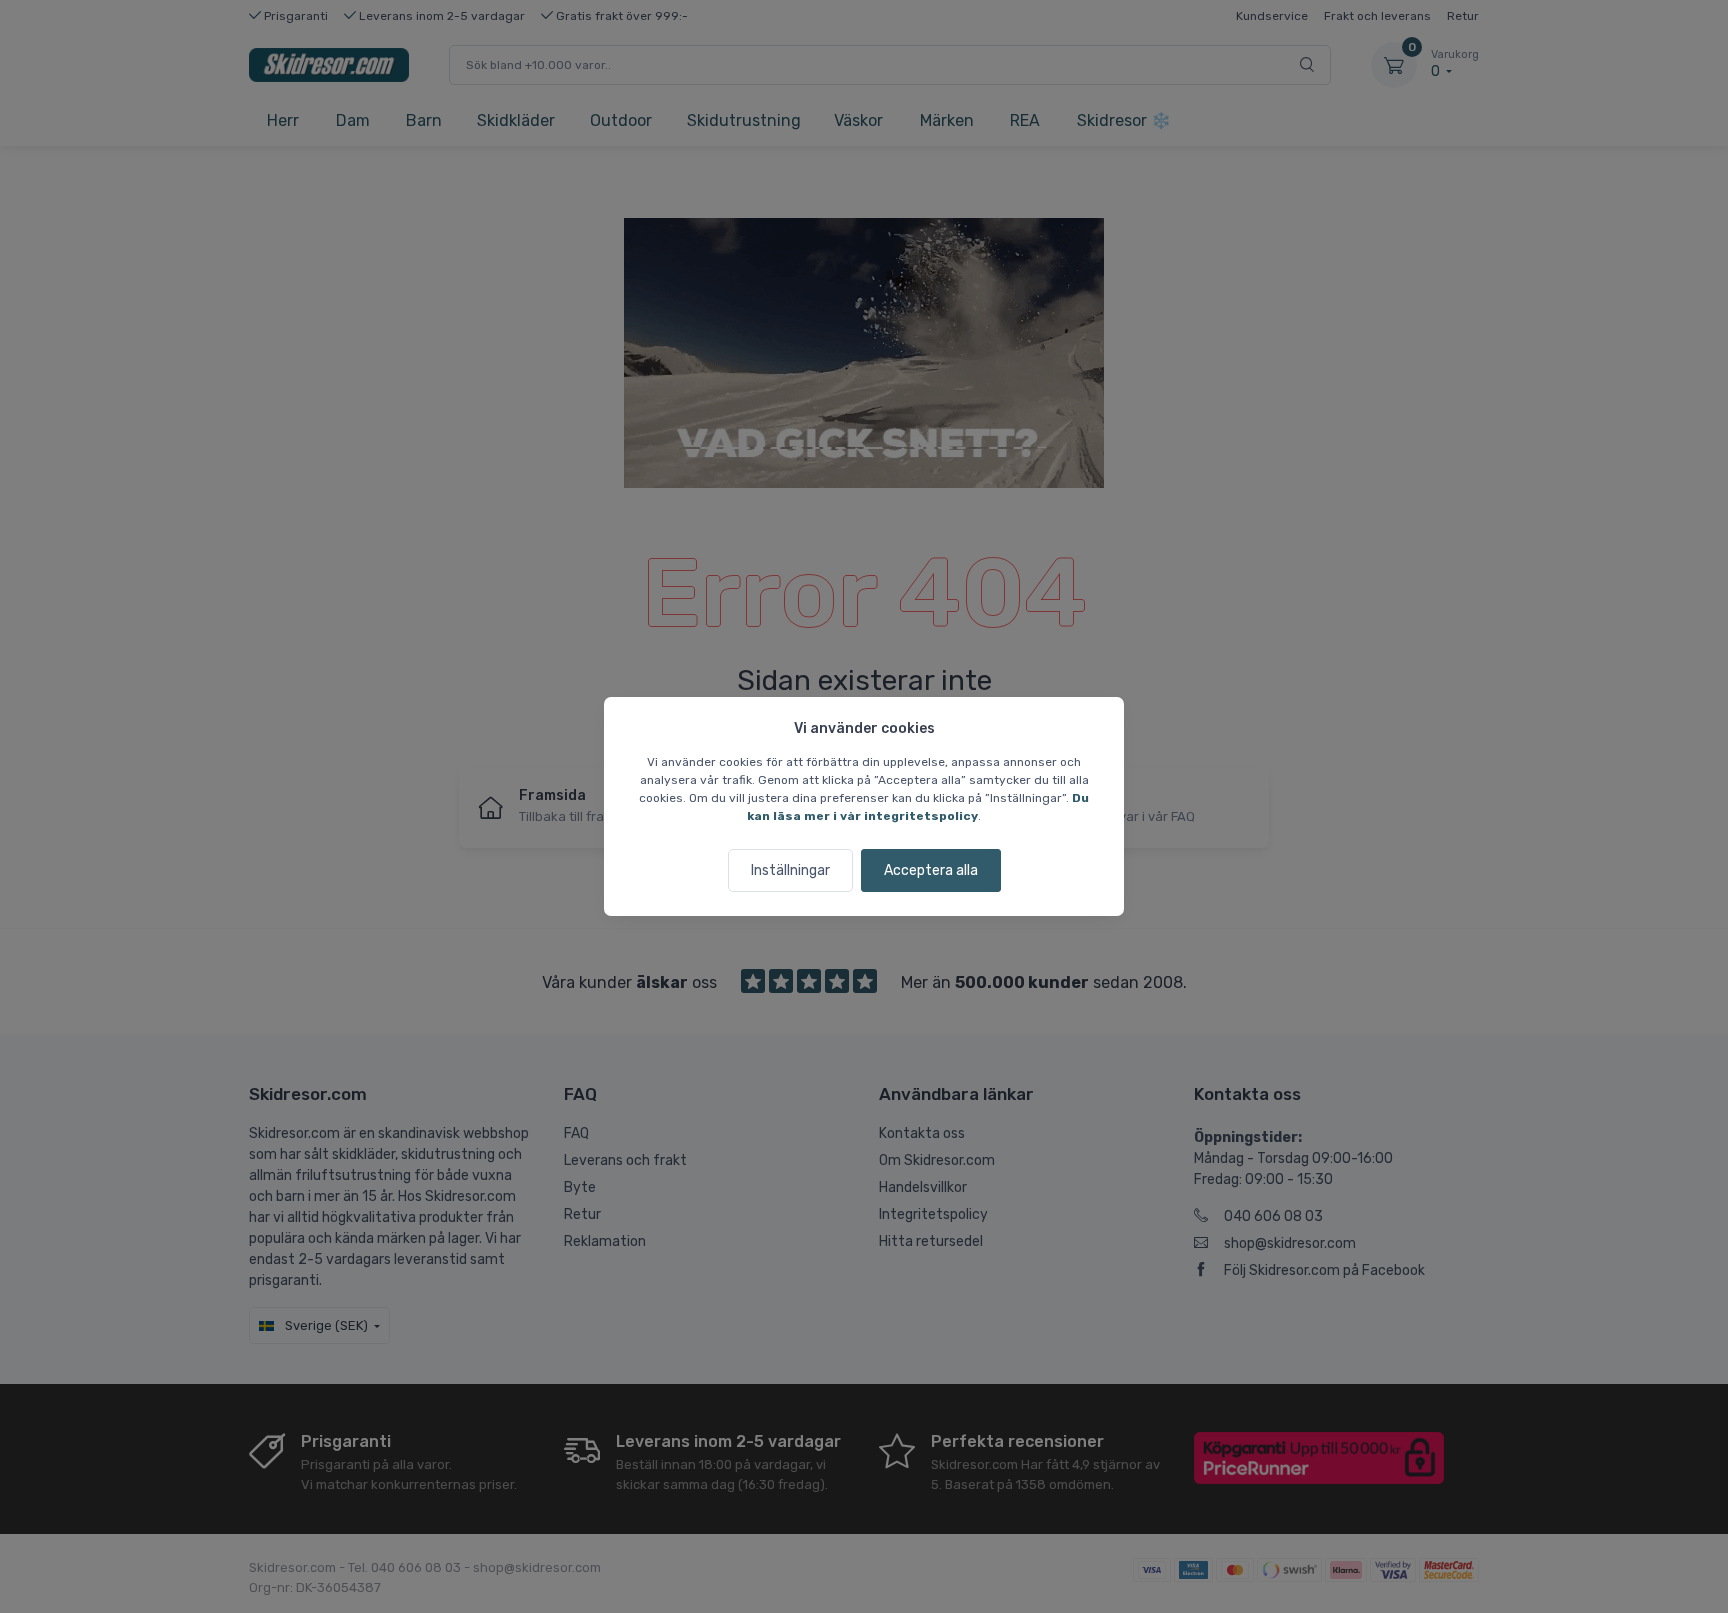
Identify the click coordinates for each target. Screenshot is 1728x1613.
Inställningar (790, 870)
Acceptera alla (931, 870)
